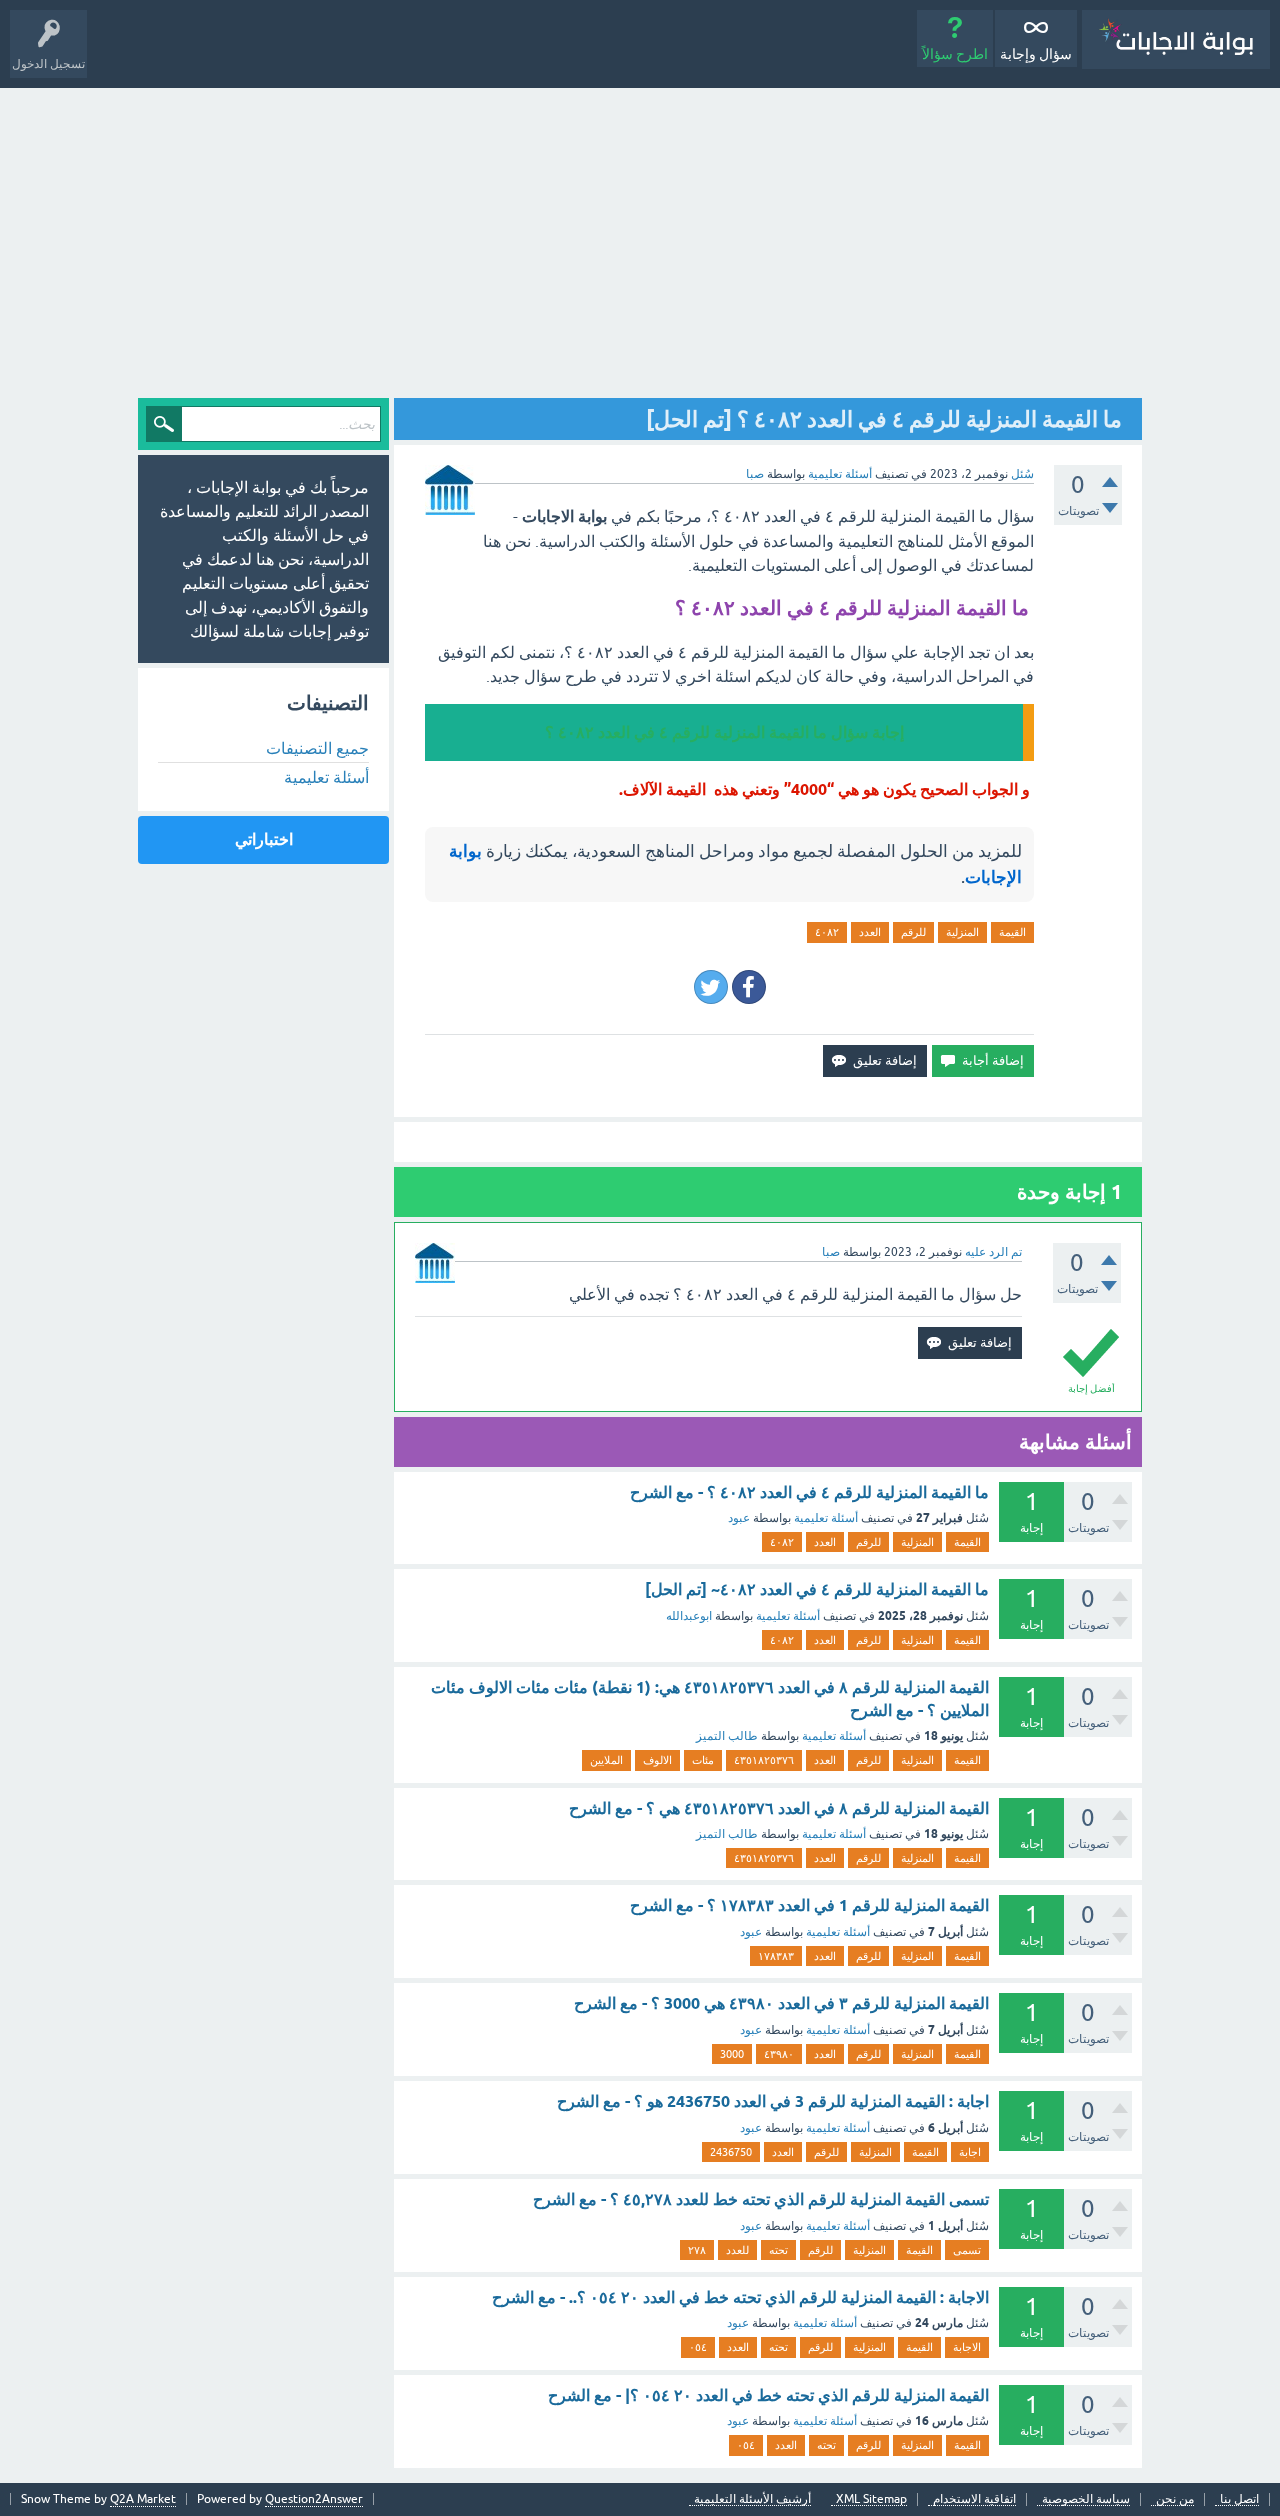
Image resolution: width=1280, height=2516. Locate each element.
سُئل (1022, 474)
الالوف (657, 1760)
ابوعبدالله (689, 1616)
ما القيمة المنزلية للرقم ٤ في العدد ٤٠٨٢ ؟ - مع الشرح (809, 1492)
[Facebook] (749, 987)
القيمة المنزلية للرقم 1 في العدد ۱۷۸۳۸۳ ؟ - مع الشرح (809, 1905)
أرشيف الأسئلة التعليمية (752, 2499)
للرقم (913, 932)
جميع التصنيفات (317, 748)
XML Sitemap (871, 2499)
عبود (739, 1518)
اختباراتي (264, 839)
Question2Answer (314, 2499)
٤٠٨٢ (827, 932)
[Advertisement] (640, 238)
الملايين (606, 1760)
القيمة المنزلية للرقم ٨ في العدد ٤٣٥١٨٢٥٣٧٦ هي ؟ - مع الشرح (779, 1808)
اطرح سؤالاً (955, 54)
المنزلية (962, 932)
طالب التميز (727, 1736)
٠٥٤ (698, 2347)
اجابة (970, 2152)
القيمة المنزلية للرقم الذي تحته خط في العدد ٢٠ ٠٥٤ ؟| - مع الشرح (768, 2395)
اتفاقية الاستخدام (974, 2499)
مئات (703, 1760)
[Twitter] (711, 987)
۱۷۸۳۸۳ (776, 1956)
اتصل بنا (1239, 2499)
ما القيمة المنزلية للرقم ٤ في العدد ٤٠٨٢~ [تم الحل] (817, 1589)
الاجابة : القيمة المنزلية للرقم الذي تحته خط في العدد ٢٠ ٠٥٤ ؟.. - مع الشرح (740, 2297)
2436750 (731, 2152)
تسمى (967, 2250)
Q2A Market (143, 2499)
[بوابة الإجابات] (1176, 39)
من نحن (1175, 2499)
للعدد (737, 2250)
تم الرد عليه (993, 1252)
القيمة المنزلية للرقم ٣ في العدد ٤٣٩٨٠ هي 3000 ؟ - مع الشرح (781, 2003)
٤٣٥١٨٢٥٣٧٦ (764, 1760)
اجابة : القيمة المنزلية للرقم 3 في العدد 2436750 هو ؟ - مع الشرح (773, 2101)
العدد (870, 932)
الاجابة (967, 2347)
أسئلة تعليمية (840, 474)
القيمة (1012, 932)
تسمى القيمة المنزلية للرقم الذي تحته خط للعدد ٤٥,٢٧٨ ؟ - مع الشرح (761, 2199)
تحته (778, 2250)
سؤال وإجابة (1036, 54)
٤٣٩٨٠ (779, 2054)
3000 (732, 2054)
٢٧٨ (697, 2250)
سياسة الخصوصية (1086, 2499)
